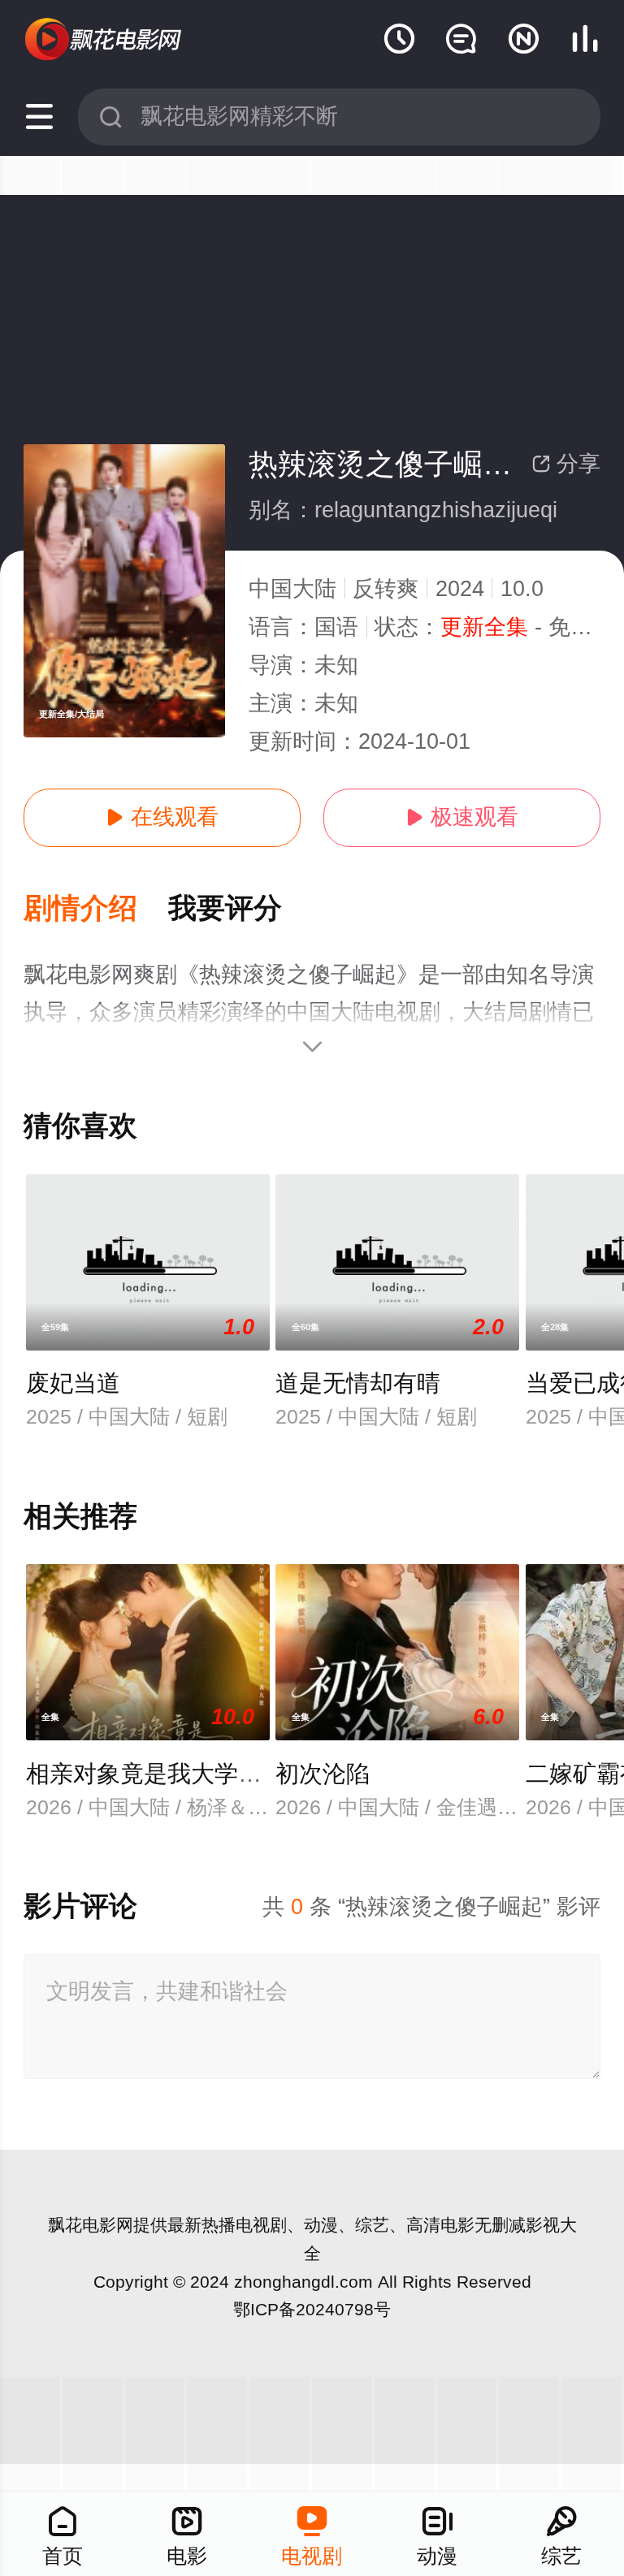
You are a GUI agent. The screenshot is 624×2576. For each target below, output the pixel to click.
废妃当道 (73, 1383)
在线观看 (162, 817)
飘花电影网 (91, 2225)
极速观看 (462, 817)
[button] (96, 909)
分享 (566, 464)
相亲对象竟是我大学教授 (156, 1774)
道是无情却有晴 (358, 1383)
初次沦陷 (323, 1774)
